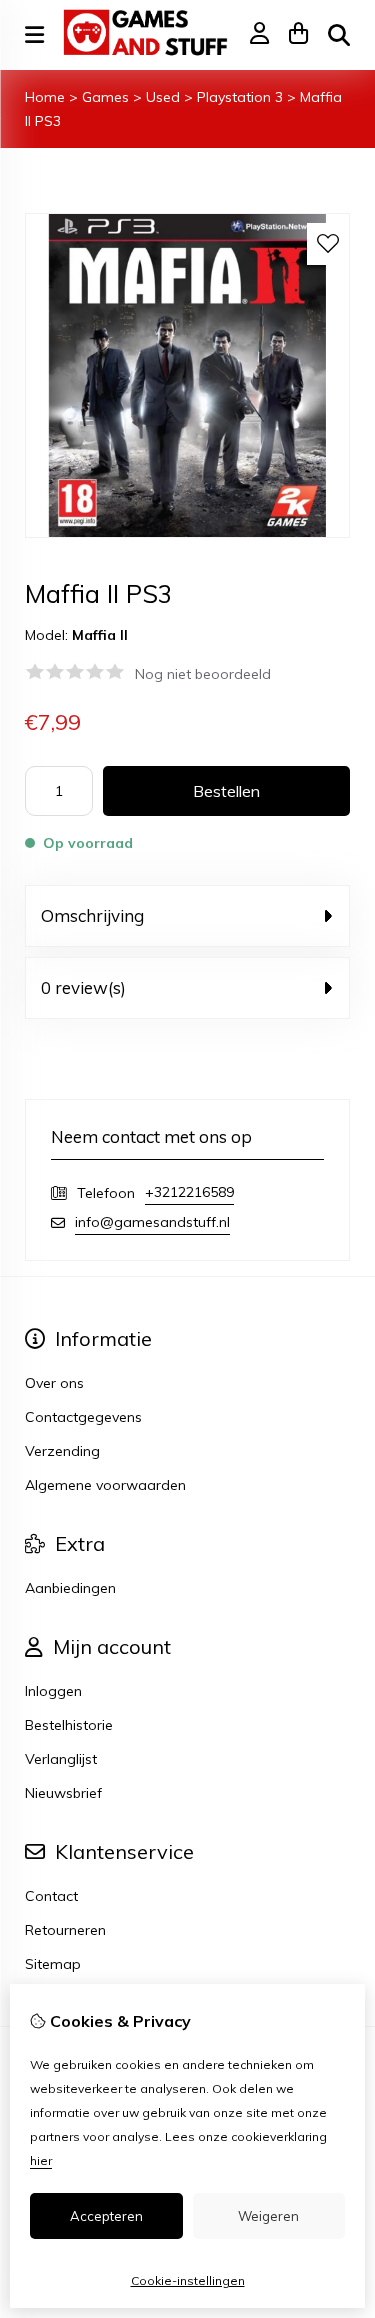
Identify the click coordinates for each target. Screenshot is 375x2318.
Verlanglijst (61, 1759)
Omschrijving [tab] (92, 915)
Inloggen (53, 1691)
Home (45, 97)
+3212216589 (189, 1192)
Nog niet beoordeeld (203, 674)
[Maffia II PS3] (187, 533)
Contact (51, 1896)
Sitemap (53, 1964)
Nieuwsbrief (63, 1793)
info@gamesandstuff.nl (152, 1222)
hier (41, 2160)
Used (163, 97)
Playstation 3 (242, 97)
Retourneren (65, 1930)
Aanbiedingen (70, 1588)
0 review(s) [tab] (83, 987)
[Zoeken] (339, 35)
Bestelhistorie (69, 1725)
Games (105, 97)
